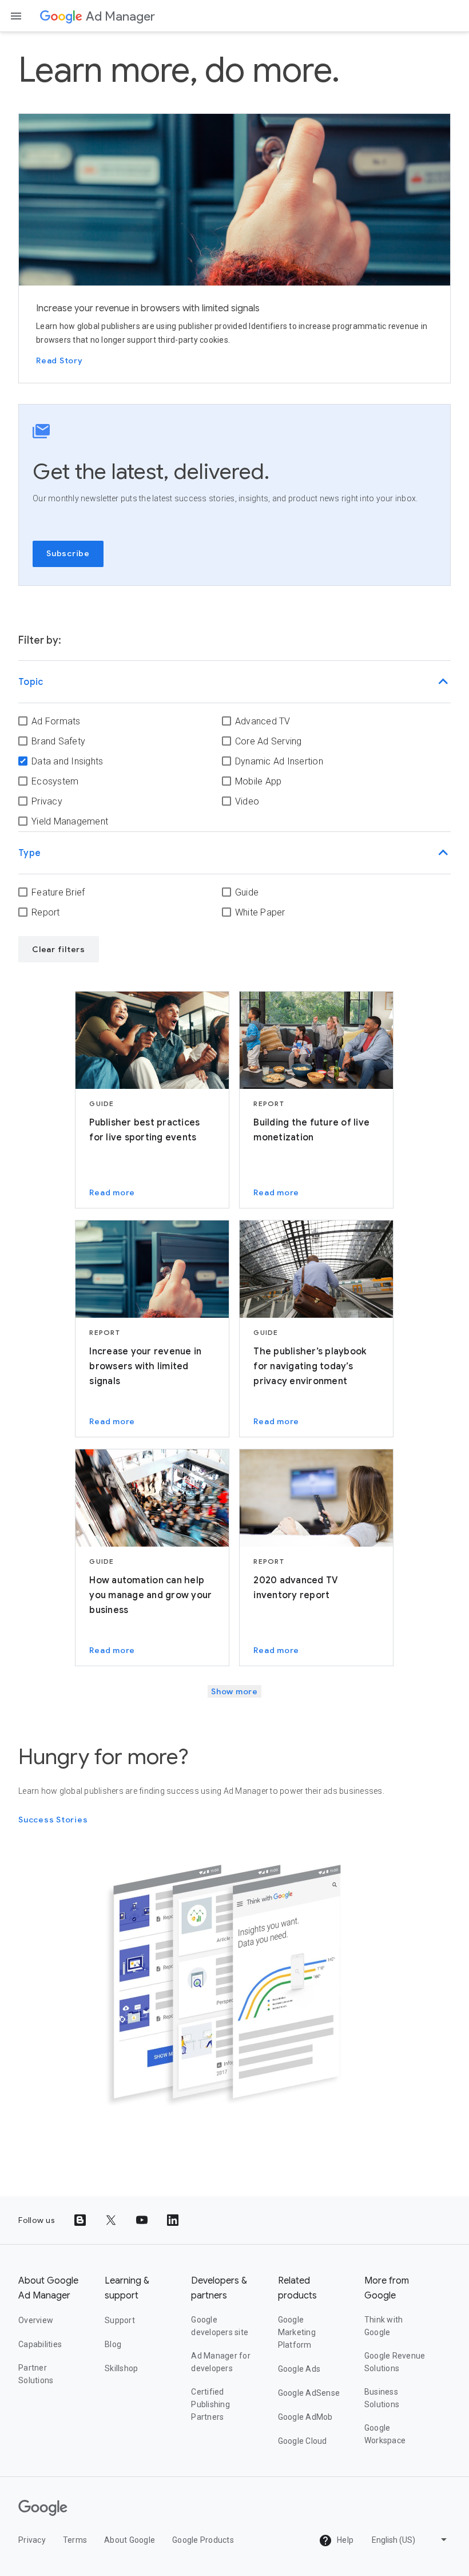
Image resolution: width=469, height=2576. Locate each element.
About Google (130, 2540)
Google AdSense (309, 2393)
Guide (247, 892)
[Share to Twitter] (111, 2220)
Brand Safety (58, 741)
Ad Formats (56, 721)
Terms (75, 2540)
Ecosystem (55, 781)
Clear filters (59, 949)
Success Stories (53, 1820)
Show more (234, 1691)
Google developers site (220, 2326)
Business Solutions (382, 2398)
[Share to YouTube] (142, 2220)
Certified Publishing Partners (210, 2404)
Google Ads (299, 2369)
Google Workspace (385, 2434)
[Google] (61, 16)
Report (46, 912)
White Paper (260, 912)
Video (247, 801)
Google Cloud (303, 2441)
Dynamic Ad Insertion (279, 761)
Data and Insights (67, 761)
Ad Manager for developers (221, 2362)
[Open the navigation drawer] (16, 16)
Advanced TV (263, 721)
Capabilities (40, 2344)
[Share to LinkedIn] (173, 2220)
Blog (113, 2344)
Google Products (203, 2540)
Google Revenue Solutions (395, 2362)
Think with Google (384, 2326)
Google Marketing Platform (297, 2332)
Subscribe (68, 553)
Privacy (47, 801)
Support (120, 2320)
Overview (36, 2320)
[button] (234, 682)
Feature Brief (58, 892)
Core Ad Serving (269, 741)
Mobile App (259, 781)
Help (344, 2540)
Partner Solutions (36, 2374)
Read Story (59, 360)
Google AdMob (305, 2417)
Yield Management (70, 821)
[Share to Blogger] (80, 2220)
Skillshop (121, 2368)
